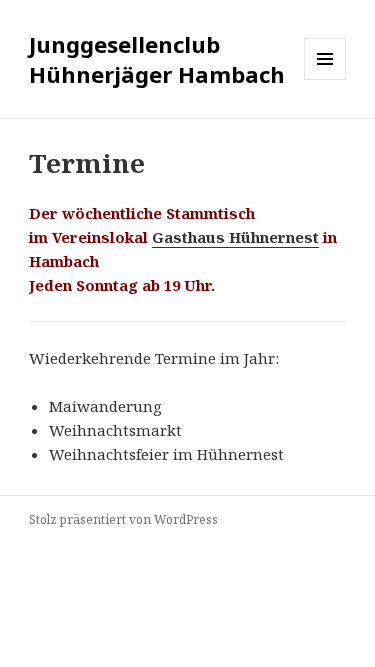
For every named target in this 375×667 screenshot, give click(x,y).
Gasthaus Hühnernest (235, 237)
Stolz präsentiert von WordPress (123, 519)
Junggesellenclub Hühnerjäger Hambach (157, 59)
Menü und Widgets (325, 79)
